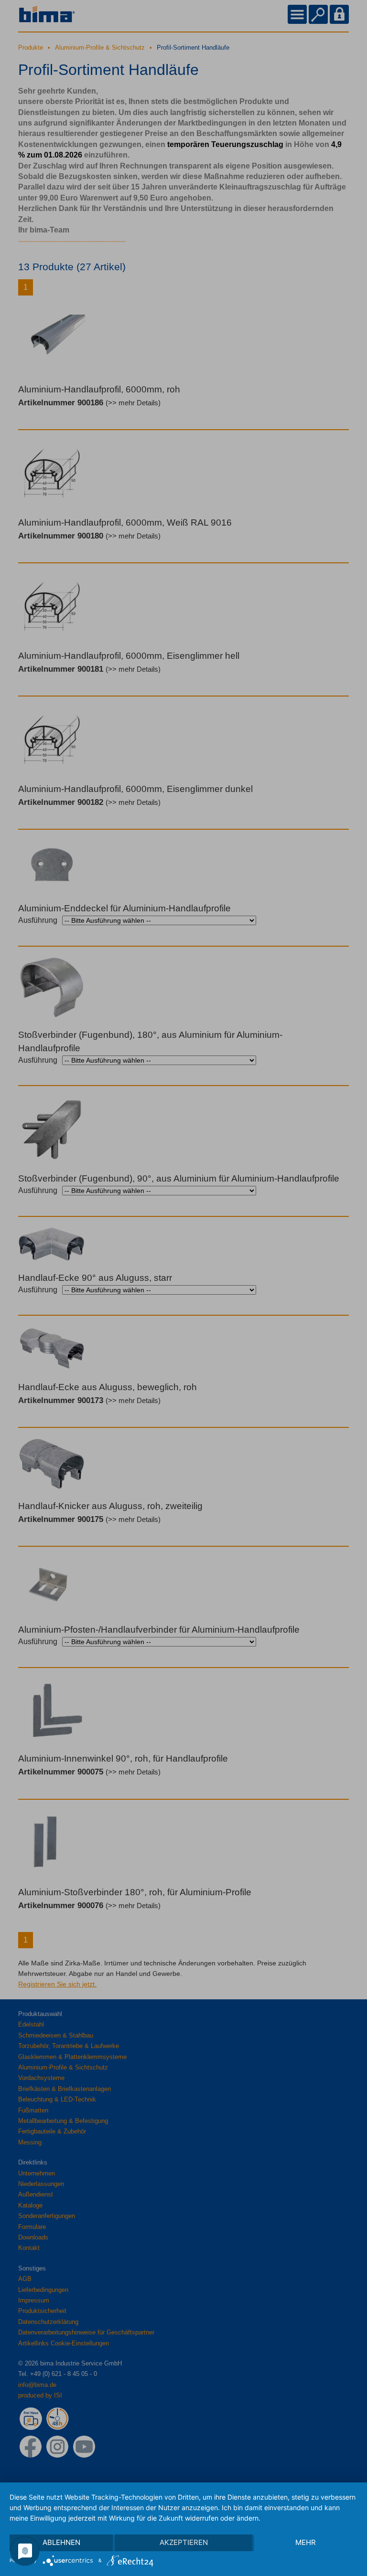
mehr (306, 2542)
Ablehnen (61, 2542)
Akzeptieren (184, 2542)
